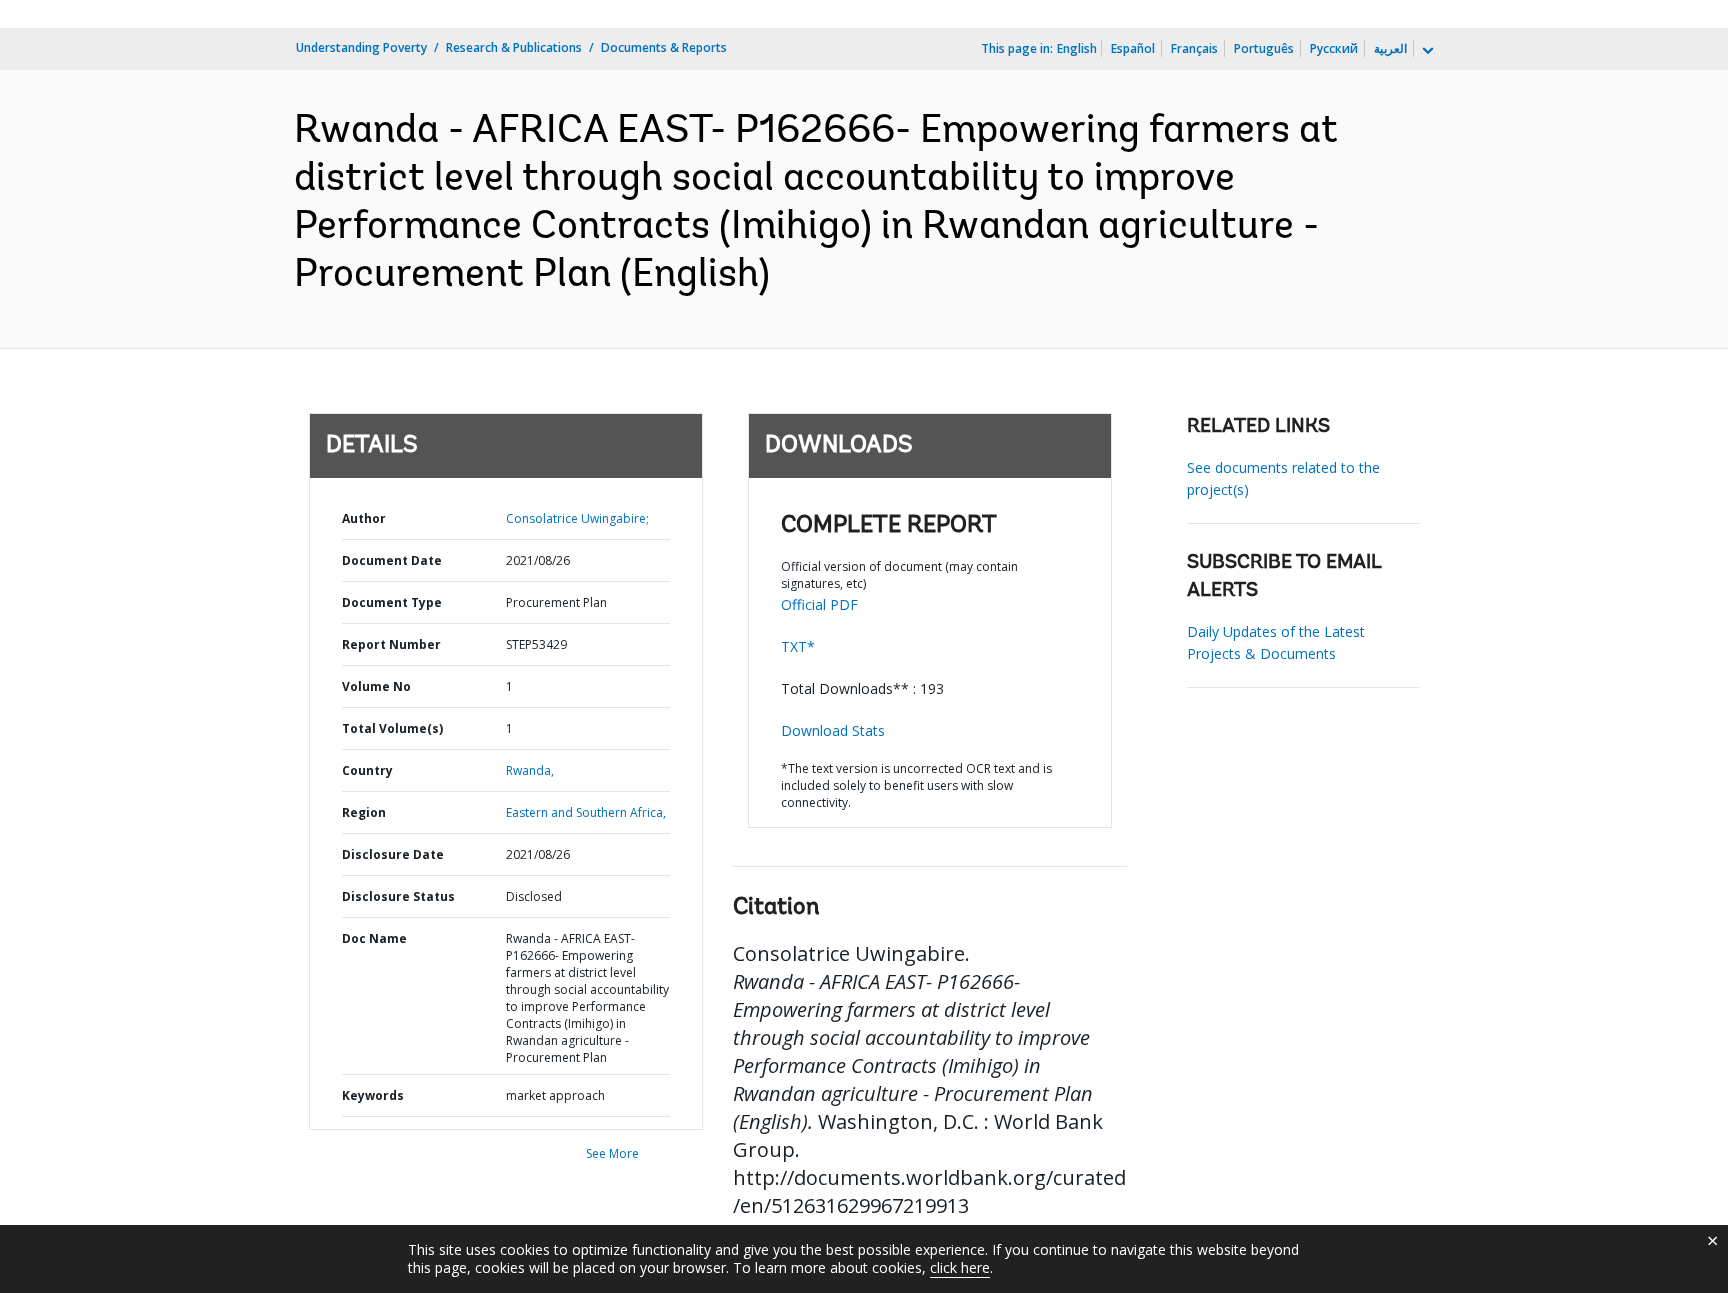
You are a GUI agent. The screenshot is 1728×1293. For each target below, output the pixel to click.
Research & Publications (514, 47)
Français (1194, 48)
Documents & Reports (664, 47)
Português (1264, 48)
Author (364, 518)
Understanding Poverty (361, 47)
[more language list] (1426, 51)
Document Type (392, 602)
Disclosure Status (398, 896)
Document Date (392, 560)
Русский (1334, 48)
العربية (1390, 48)
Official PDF (819, 604)
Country (367, 770)
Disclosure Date (393, 854)
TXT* (798, 646)
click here (960, 1267)
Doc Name (374, 938)
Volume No (376, 686)
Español (1133, 48)
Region (364, 812)
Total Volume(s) (392, 728)
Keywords (373, 1095)
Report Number (391, 644)
